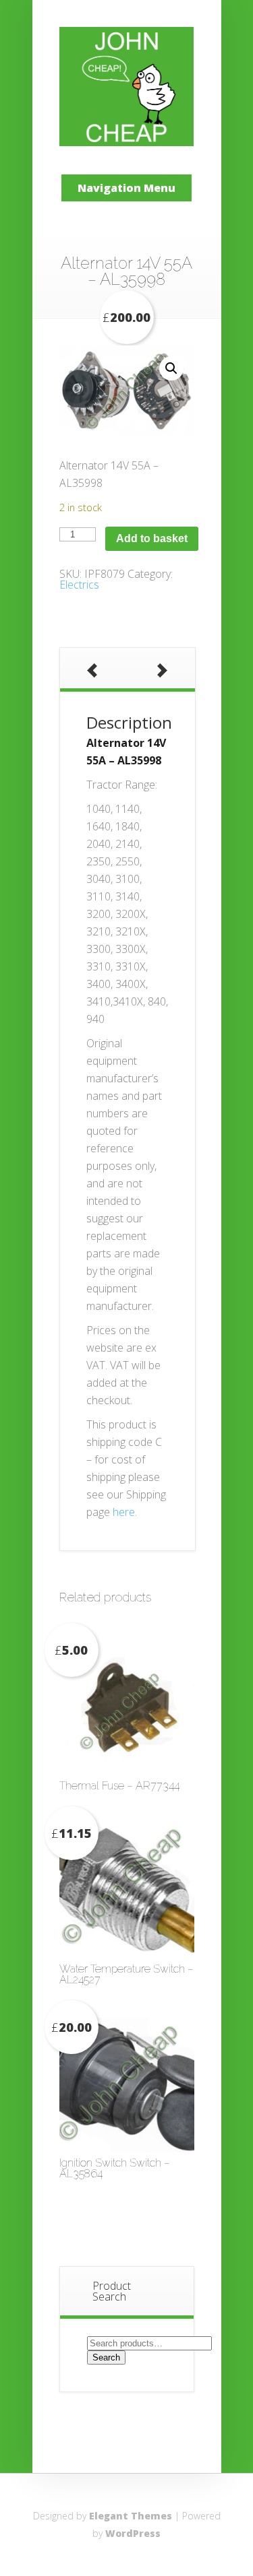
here (124, 1512)
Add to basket (152, 538)
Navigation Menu (126, 188)
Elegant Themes (131, 2516)
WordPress (133, 2533)
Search (106, 2357)
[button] (171, 368)
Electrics (79, 585)
